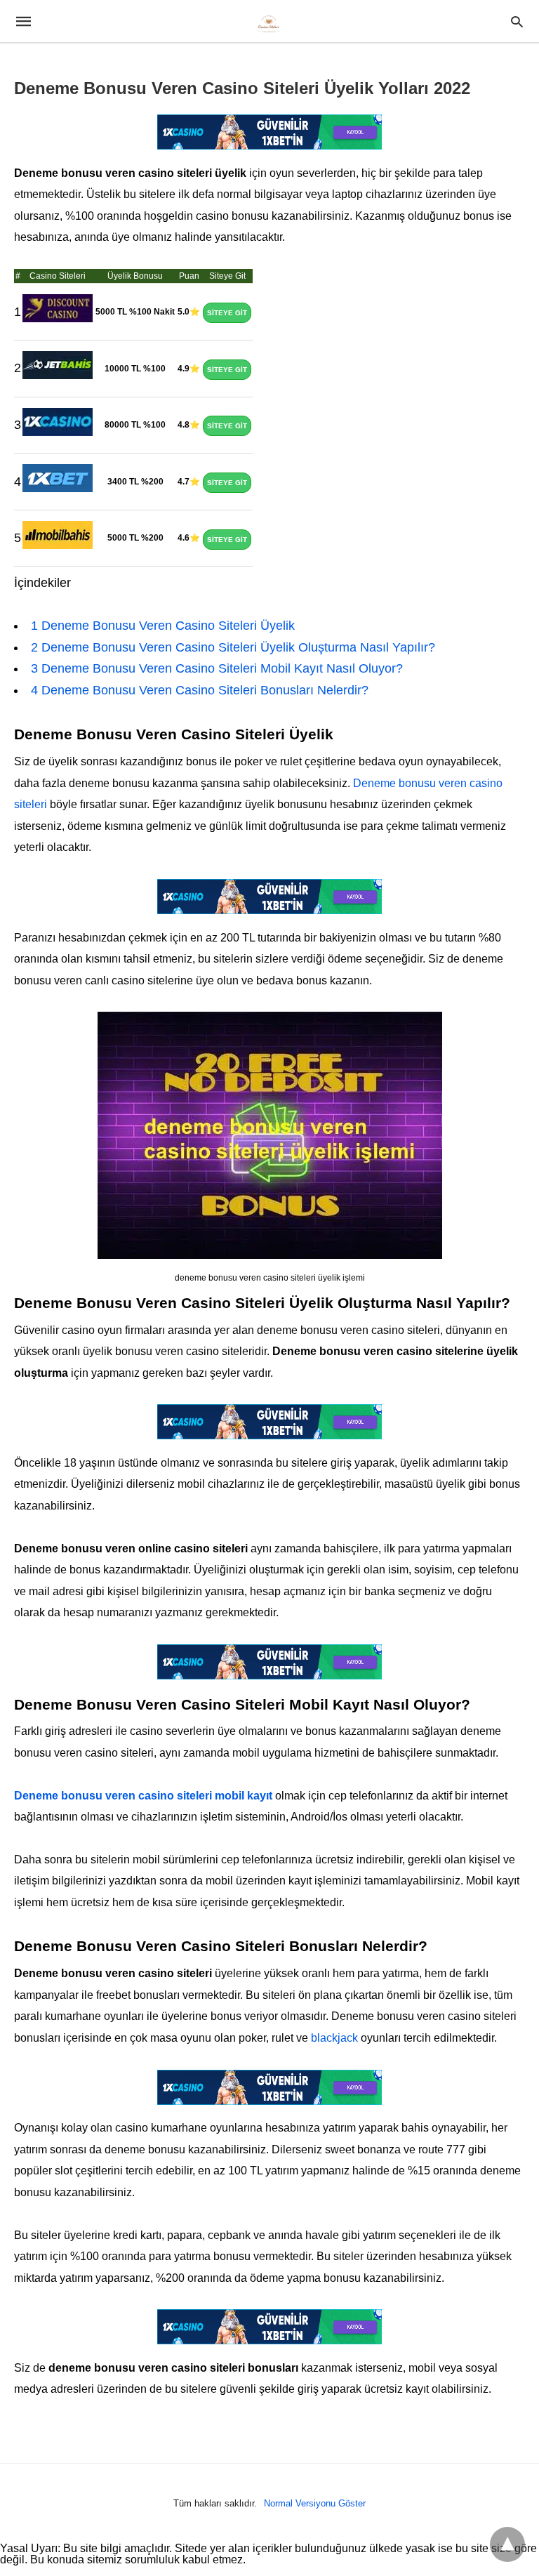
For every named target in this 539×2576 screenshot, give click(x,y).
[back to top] (507, 2544)
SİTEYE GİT (227, 313)
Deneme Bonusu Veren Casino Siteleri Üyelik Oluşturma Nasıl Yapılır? (233, 647)
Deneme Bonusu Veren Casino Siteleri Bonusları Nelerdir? (200, 690)
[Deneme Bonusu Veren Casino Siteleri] (269, 22)
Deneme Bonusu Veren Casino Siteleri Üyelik (163, 626)
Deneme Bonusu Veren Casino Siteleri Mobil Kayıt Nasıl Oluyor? (217, 668)
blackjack (334, 2038)
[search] (517, 21)
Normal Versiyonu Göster (315, 2503)
